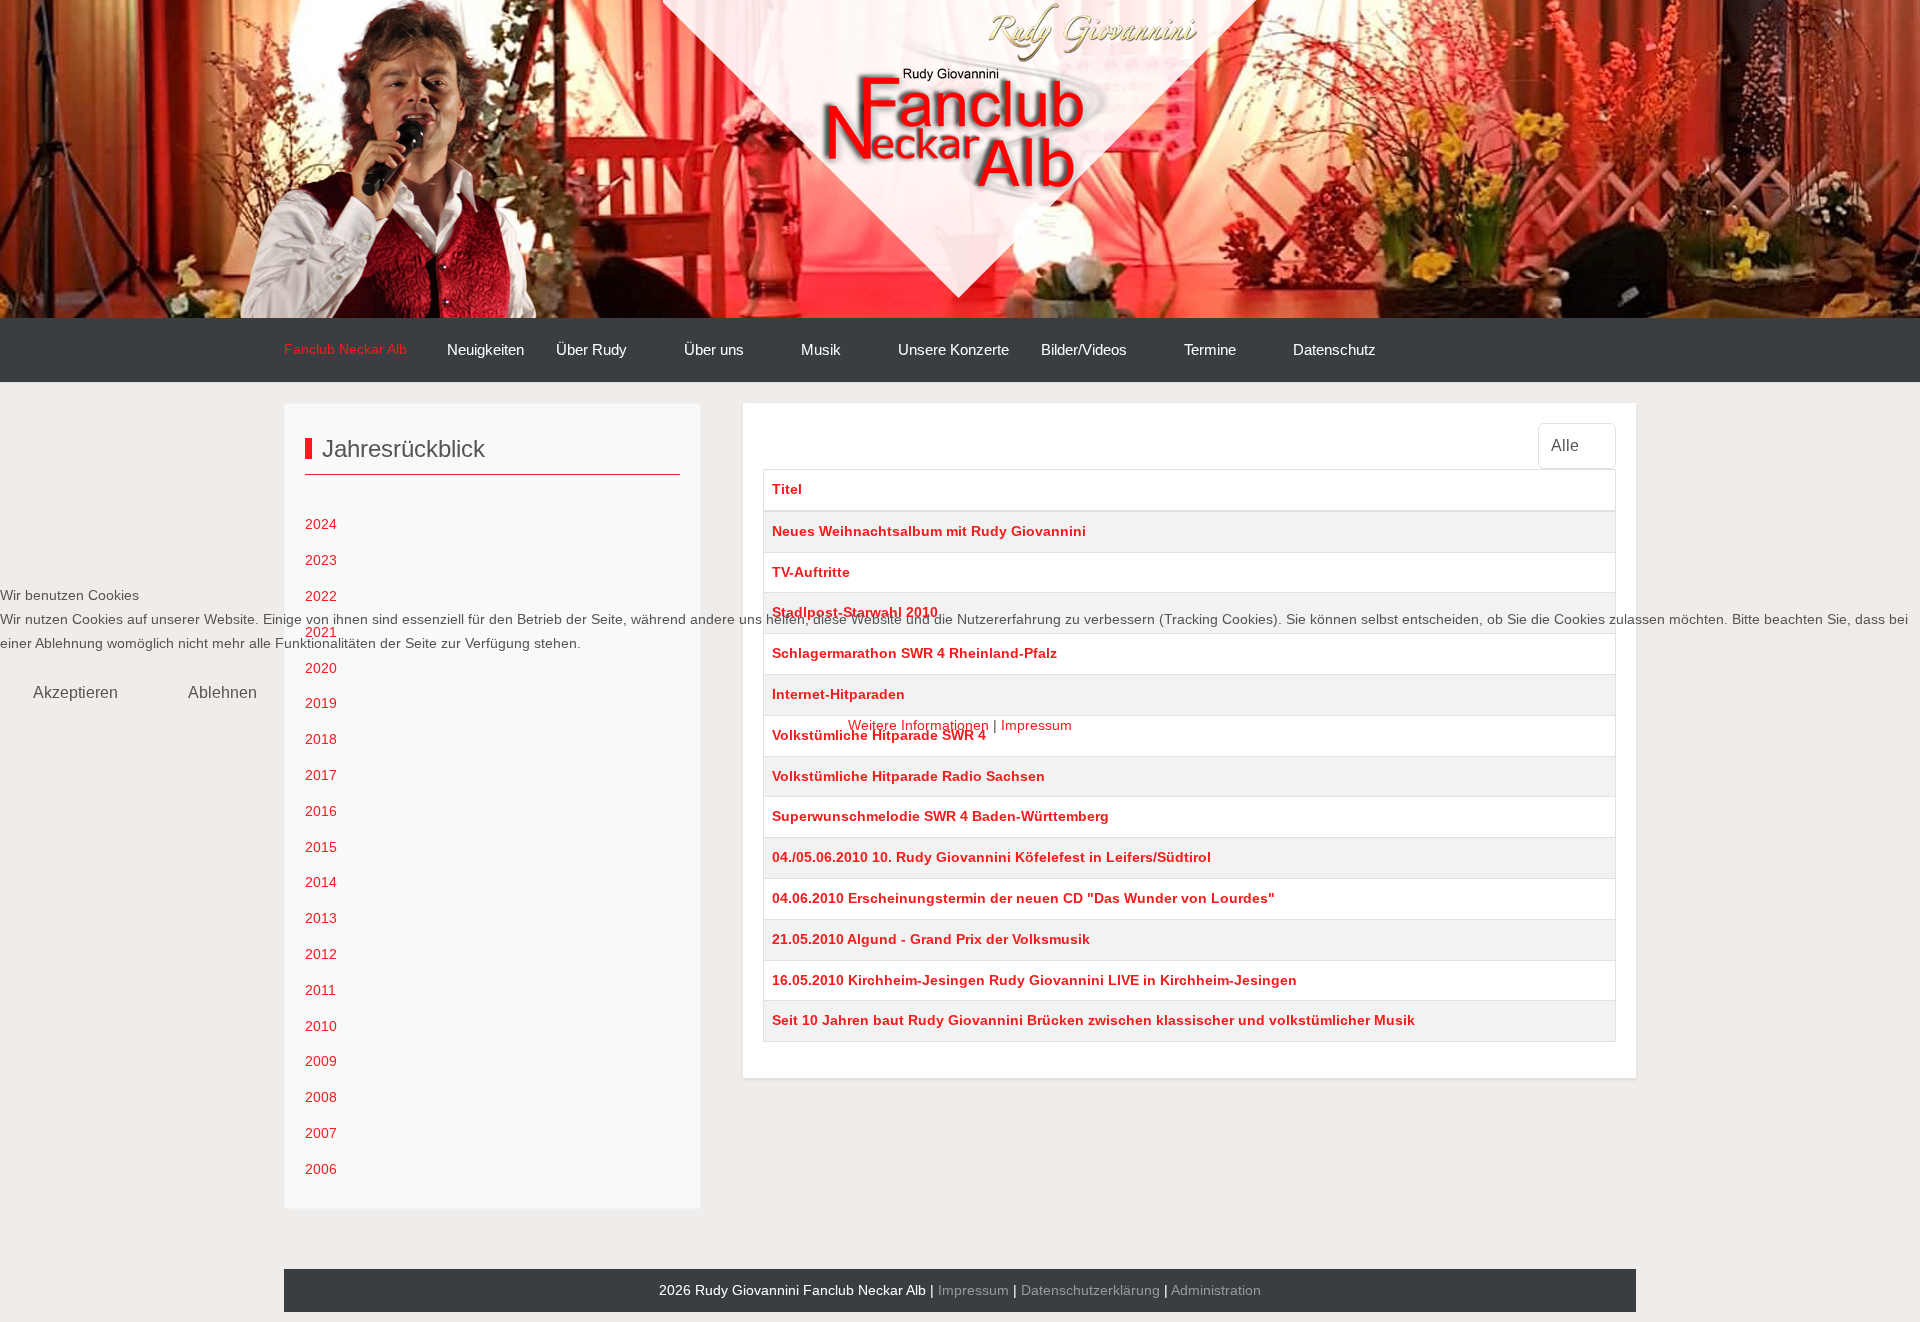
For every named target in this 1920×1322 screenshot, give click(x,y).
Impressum (1036, 725)
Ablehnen (222, 692)
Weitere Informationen (918, 725)
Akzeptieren (75, 692)
